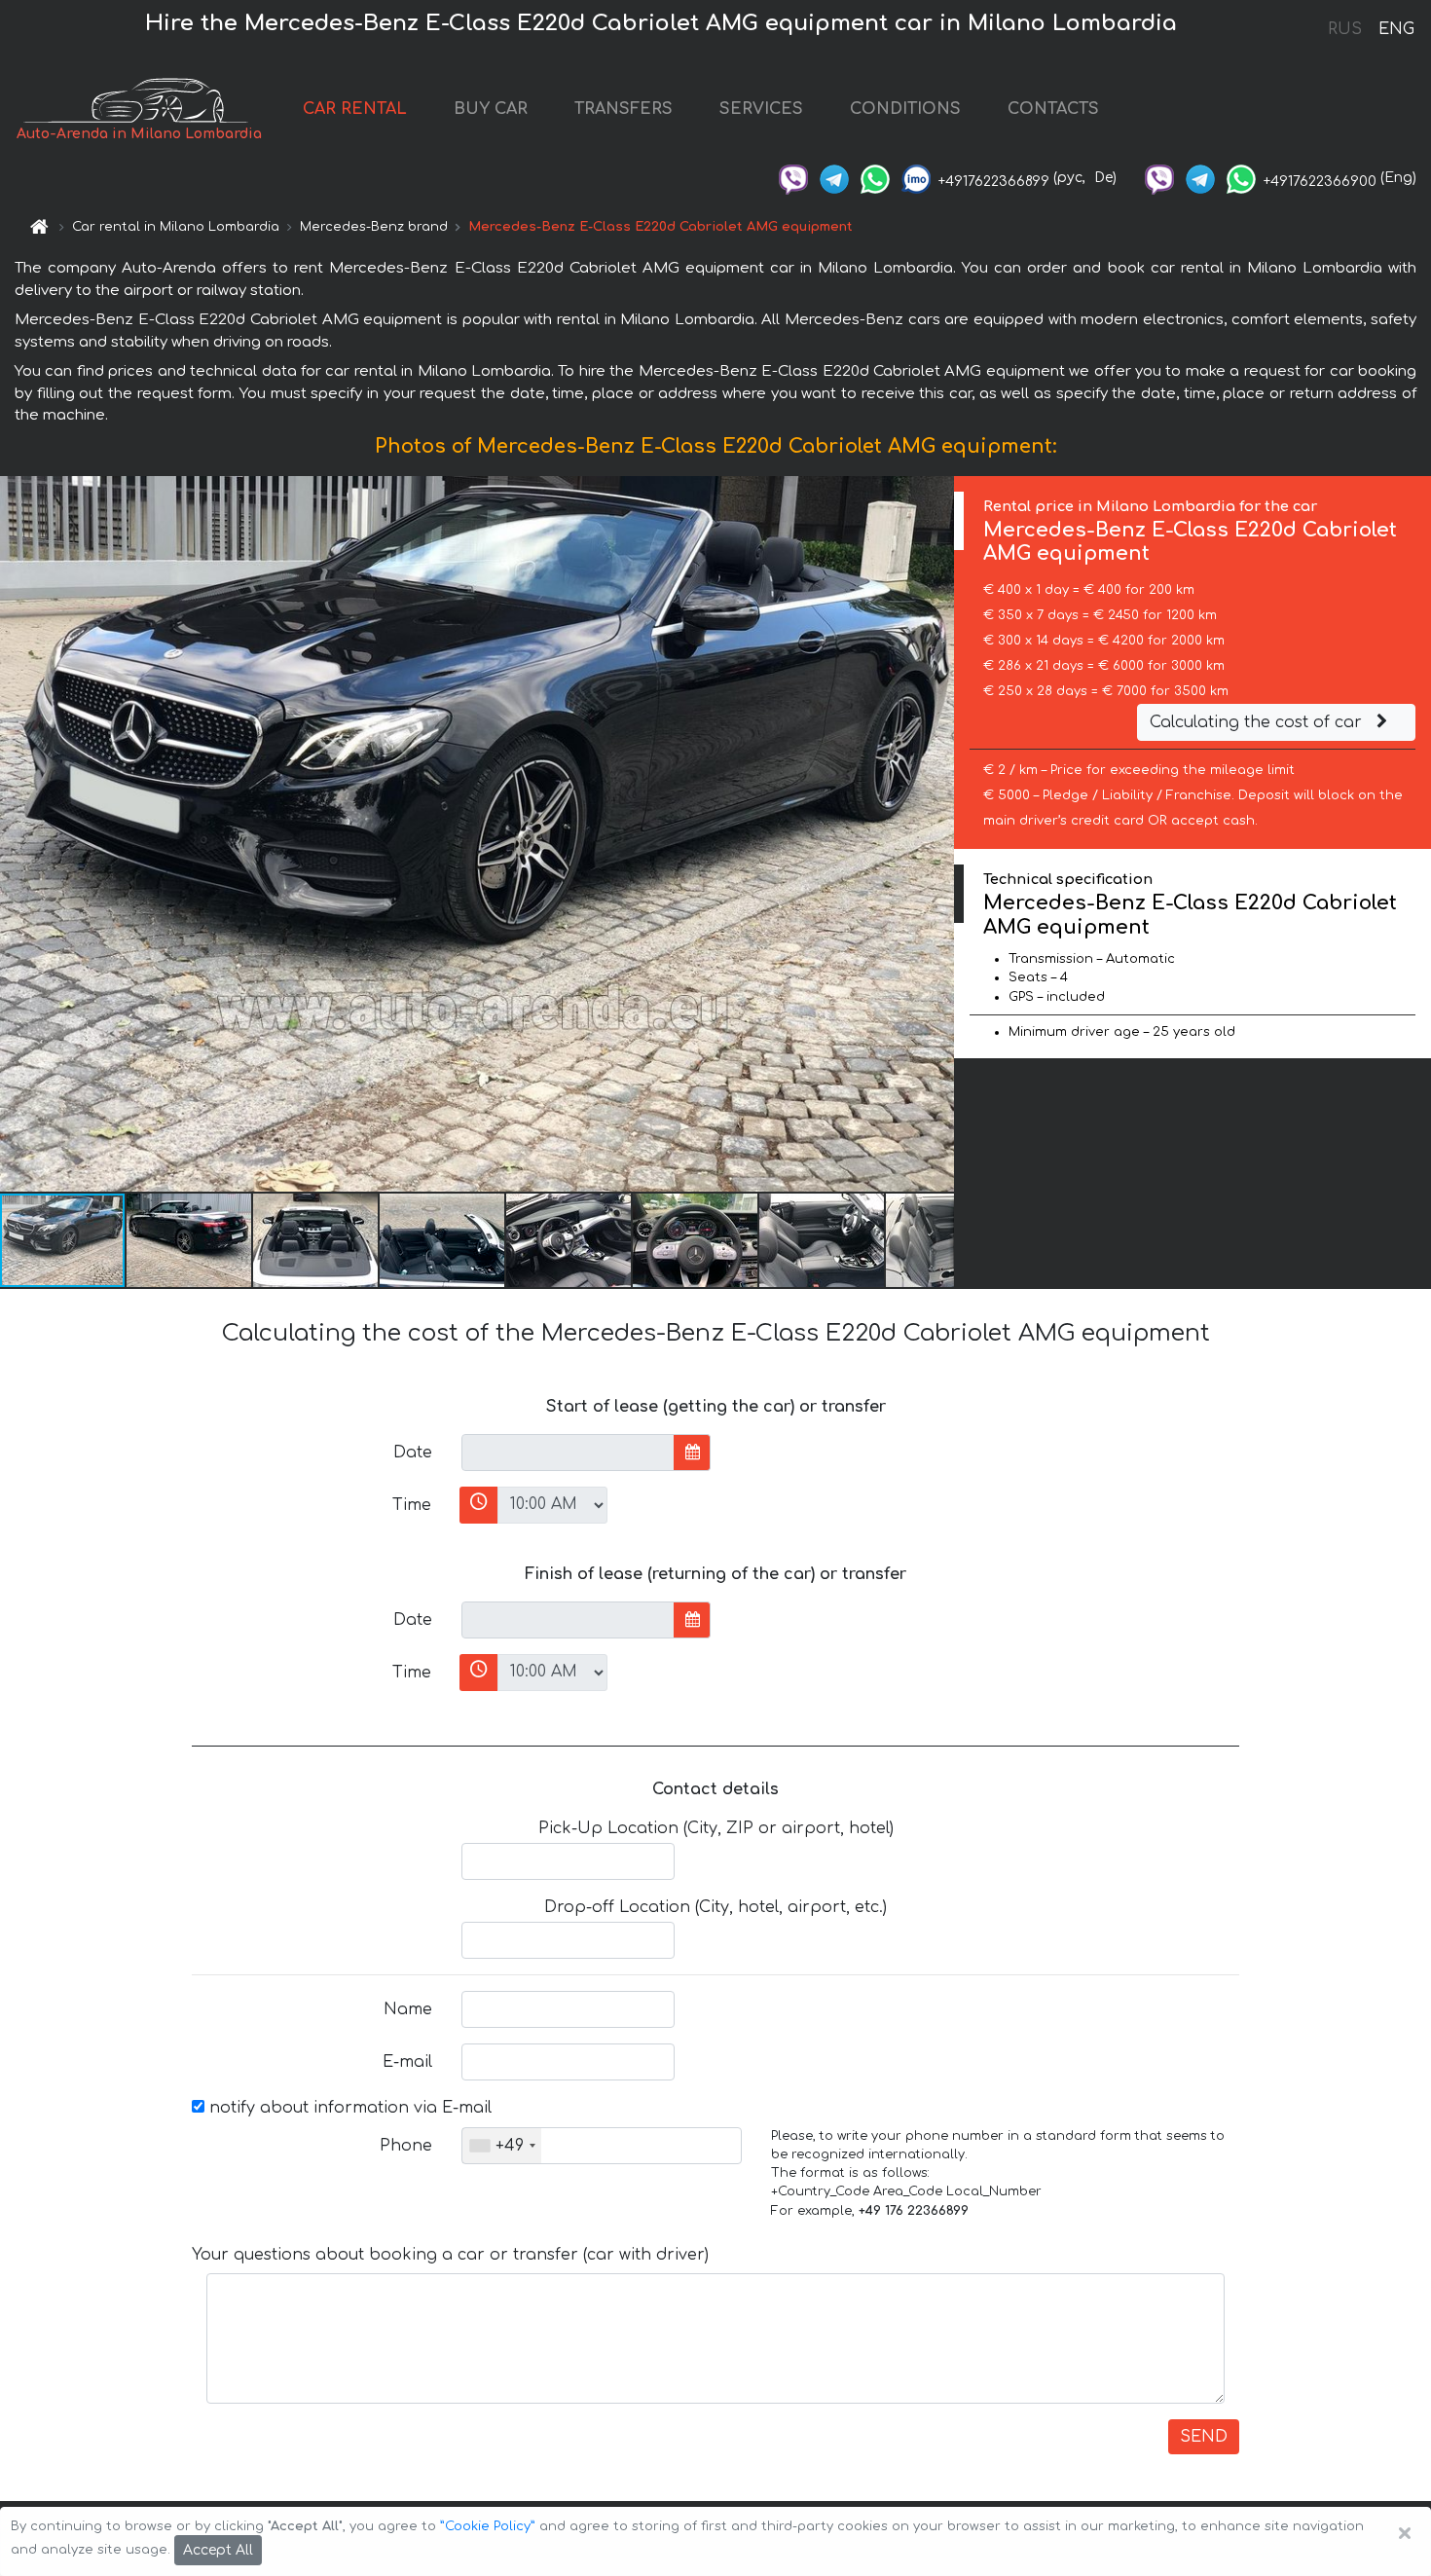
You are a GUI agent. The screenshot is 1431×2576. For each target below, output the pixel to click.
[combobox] (502, 2146)
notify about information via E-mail (348, 2108)
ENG (1396, 29)
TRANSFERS (624, 109)
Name (408, 2009)
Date (413, 1453)
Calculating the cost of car (1258, 722)
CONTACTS (1053, 109)
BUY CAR (491, 109)
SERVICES (761, 109)
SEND (1204, 2437)
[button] (190, 1240)
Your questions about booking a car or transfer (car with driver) (450, 2255)
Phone (406, 2146)
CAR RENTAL (355, 109)
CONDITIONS (905, 109)
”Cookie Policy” (488, 2526)
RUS (1345, 29)
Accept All (218, 2550)
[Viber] (793, 178)
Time (412, 1505)
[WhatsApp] (875, 178)
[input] (568, 1453)
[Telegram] (834, 178)
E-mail (407, 2062)
